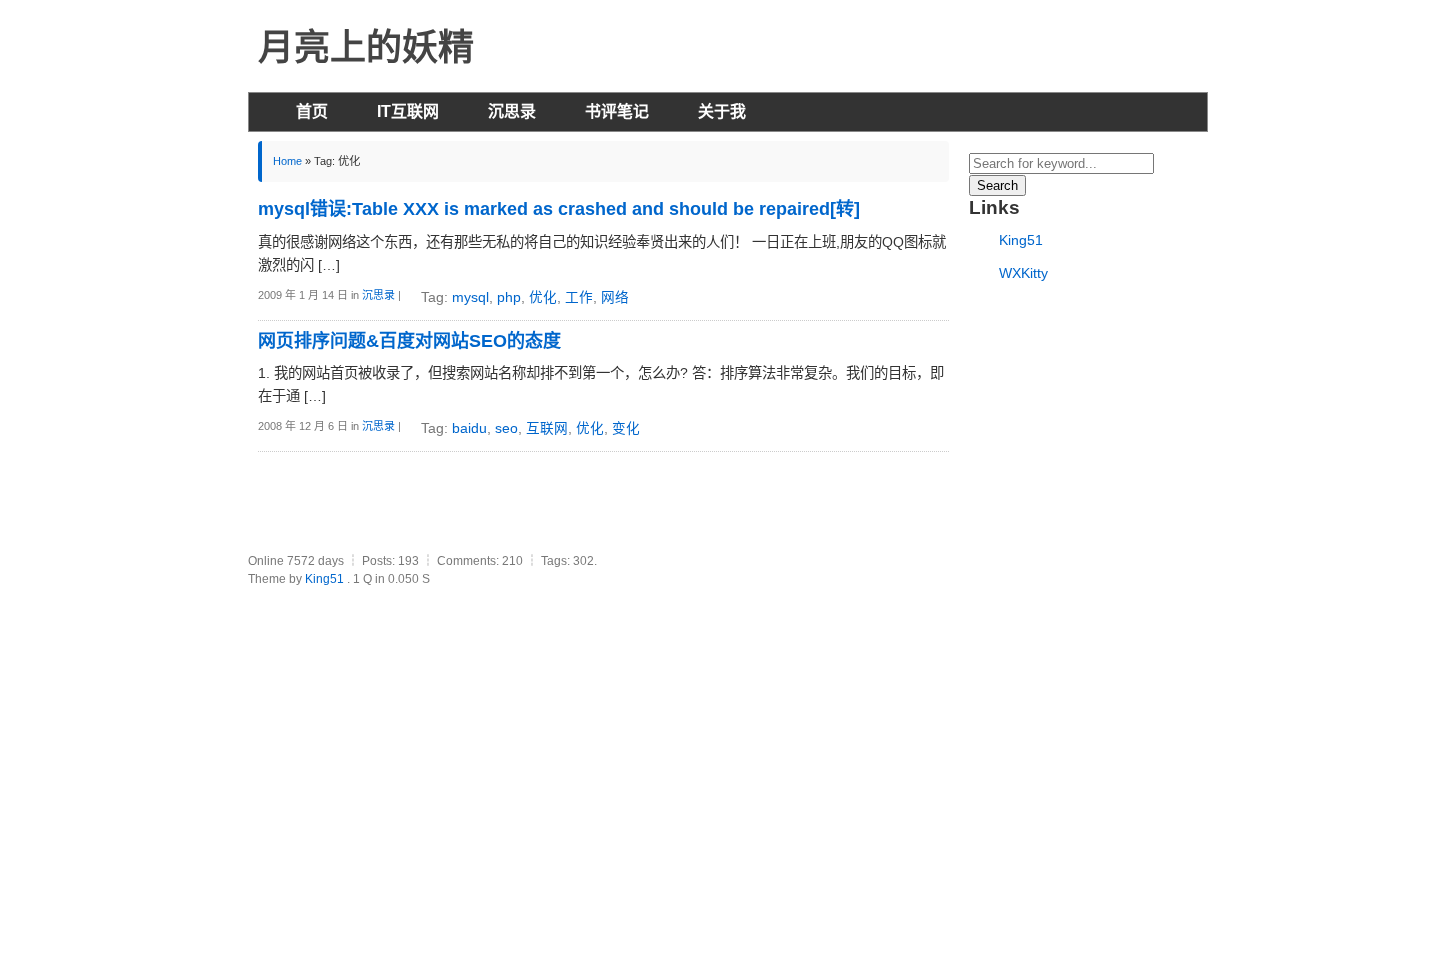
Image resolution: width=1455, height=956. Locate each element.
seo (506, 428)
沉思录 (512, 111)
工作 (579, 297)
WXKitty (1023, 273)
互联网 (547, 428)
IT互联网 (408, 111)
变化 (626, 428)
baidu (469, 428)
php (509, 297)
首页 (312, 111)
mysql (470, 297)
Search (997, 185)
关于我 (722, 111)
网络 (615, 297)
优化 (543, 297)
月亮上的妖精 (366, 47)
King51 (1021, 240)
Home (287, 161)
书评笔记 (617, 111)
